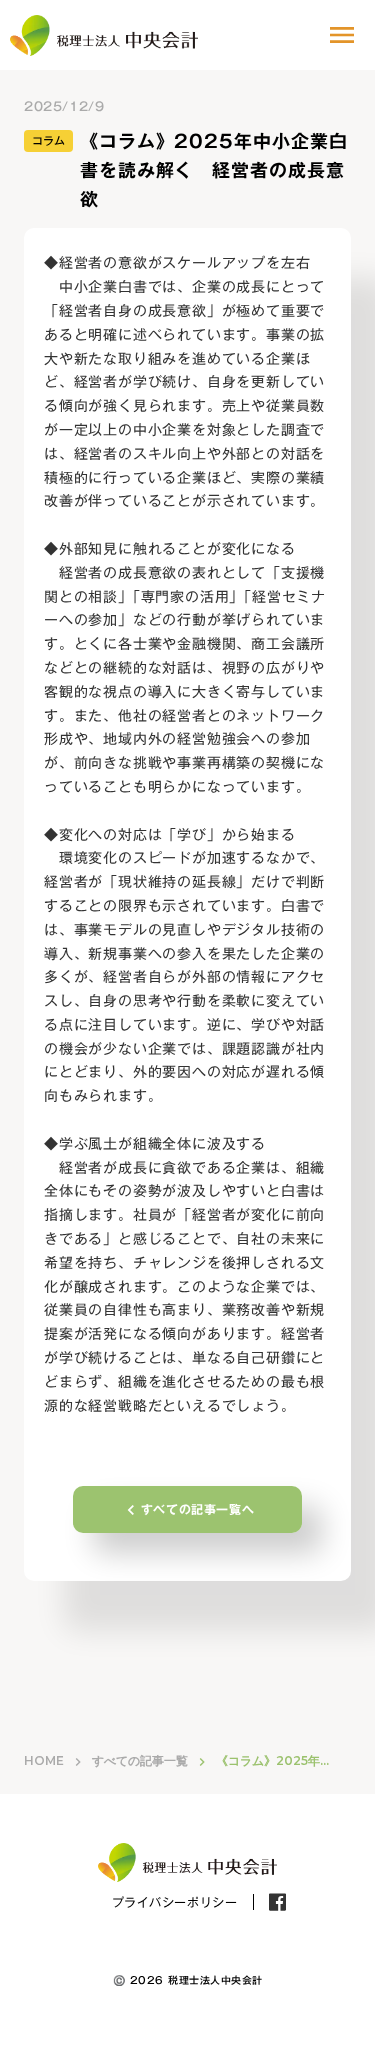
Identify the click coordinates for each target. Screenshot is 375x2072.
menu (342, 35)
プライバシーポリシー (175, 1902)
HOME (44, 1760)
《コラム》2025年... (272, 1760)
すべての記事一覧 (140, 1760)
